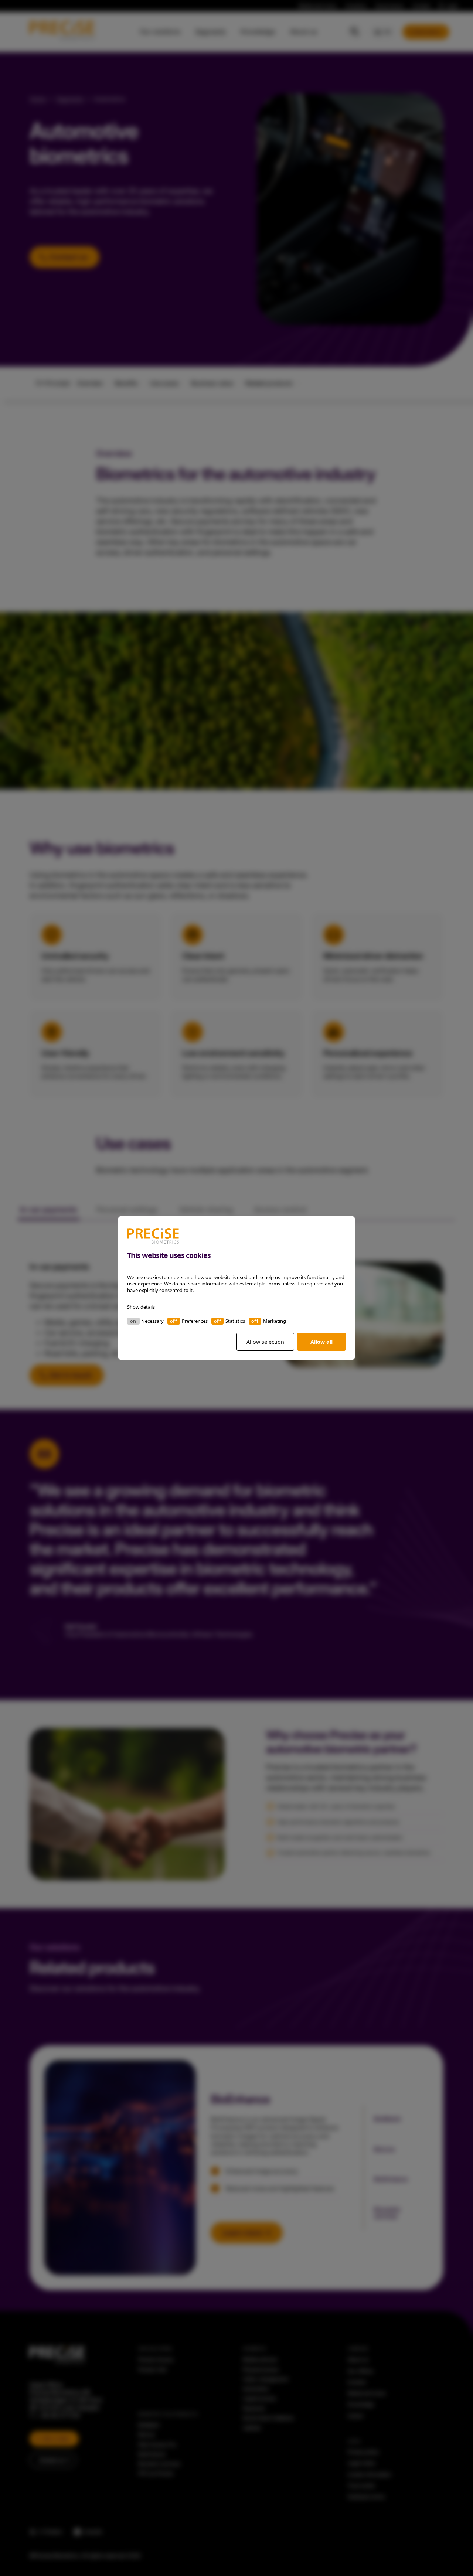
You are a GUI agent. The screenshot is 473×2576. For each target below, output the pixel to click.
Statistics (235, 1321)
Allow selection (265, 1342)
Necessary (152, 1321)
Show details (141, 1307)
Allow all (321, 1342)
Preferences (195, 1321)
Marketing (275, 1321)
